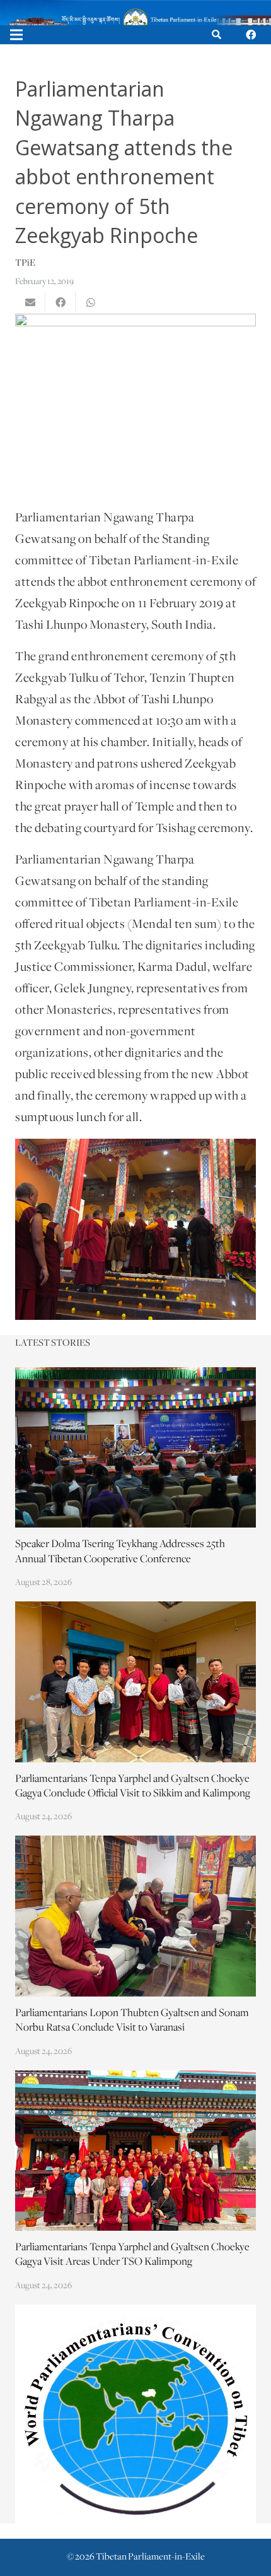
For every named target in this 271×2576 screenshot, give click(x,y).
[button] (216, 35)
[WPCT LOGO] (135, 2414)
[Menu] (16, 35)
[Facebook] (251, 35)
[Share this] (61, 302)
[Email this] (30, 302)
